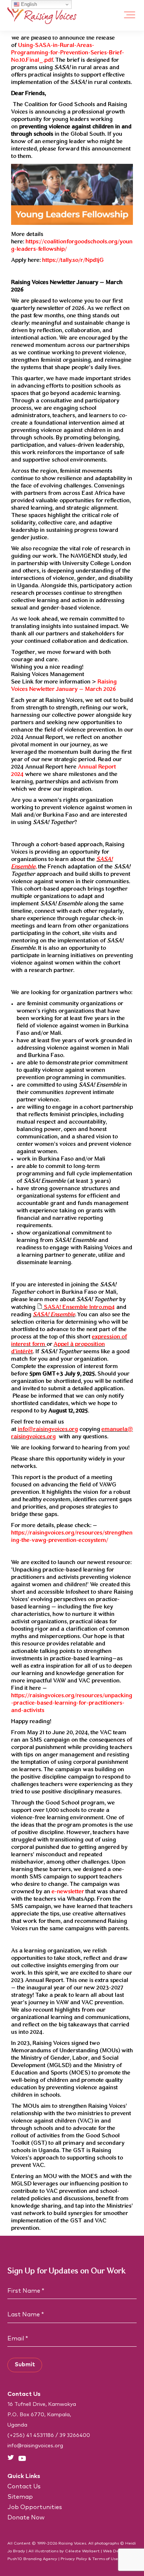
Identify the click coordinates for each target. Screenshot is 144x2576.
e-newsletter (68, 1892)
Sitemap (20, 2497)
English (28, 4)
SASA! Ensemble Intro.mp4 (79, 1307)
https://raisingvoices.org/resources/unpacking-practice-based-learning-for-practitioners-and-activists (72, 1703)
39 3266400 (75, 2435)
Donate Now (26, 2518)
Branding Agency (40, 2559)
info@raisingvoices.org (48, 1429)
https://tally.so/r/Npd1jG (73, 260)
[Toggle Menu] (130, 15)
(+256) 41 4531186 (31, 2435)
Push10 (15, 2559)
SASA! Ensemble (54, 1315)
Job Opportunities (35, 2507)
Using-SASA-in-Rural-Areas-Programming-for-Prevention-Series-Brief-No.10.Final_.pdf (68, 53)
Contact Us (24, 2486)
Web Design (115, 2551)
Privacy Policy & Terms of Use (89, 2559)
